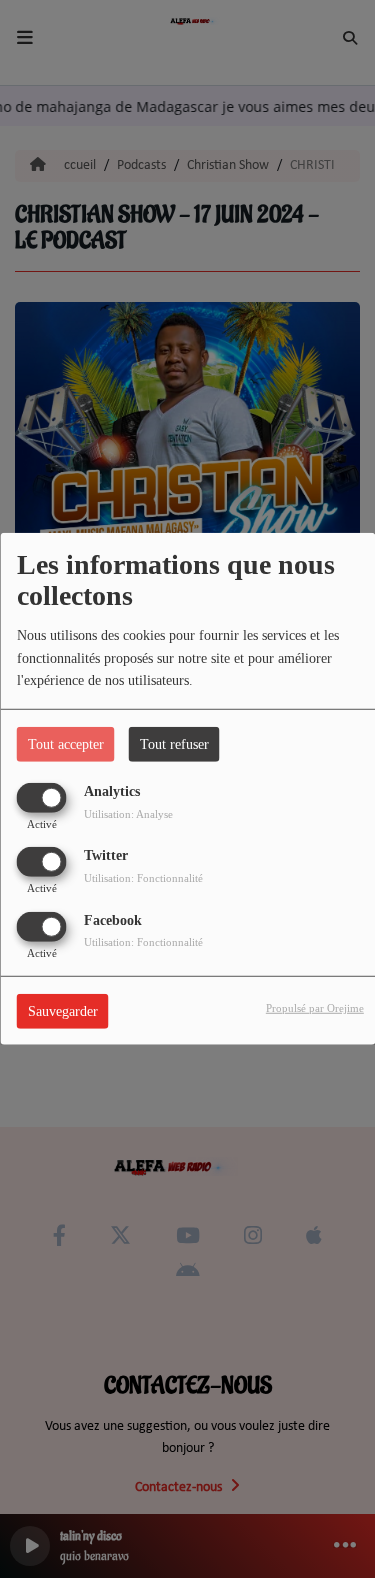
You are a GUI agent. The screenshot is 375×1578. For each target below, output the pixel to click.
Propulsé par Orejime (315, 1007)
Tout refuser (174, 744)
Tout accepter (66, 744)
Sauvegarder (63, 1010)
